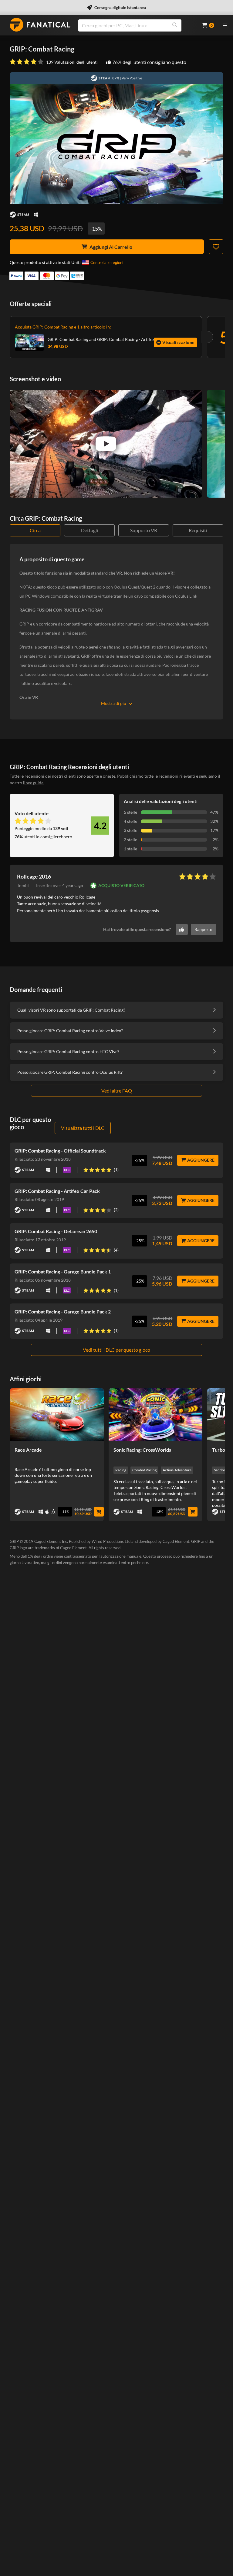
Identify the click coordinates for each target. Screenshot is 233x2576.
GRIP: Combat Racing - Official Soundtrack (60, 1151)
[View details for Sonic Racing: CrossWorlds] (156, 1415)
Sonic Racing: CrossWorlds (142, 1450)
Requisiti (198, 530)
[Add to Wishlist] (216, 247)
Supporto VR (144, 530)
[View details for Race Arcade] (57, 1415)
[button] (60, 886)
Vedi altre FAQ (117, 1091)
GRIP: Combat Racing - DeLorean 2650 (56, 1231)
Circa (35, 530)
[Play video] (106, 444)
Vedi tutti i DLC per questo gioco (116, 1350)
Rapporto (203, 929)
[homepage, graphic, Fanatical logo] (40, 25)
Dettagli (89, 530)
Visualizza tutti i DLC (83, 1128)
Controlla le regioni (107, 262)
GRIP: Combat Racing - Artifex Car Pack (57, 1191)
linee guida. (34, 783)
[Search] (175, 25)
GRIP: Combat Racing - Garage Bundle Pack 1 (63, 1271)
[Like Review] (182, 929)
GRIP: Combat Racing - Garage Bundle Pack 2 (63, 1311)
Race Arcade (28, 1450)
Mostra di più (114, 703)
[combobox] (136, 25)
